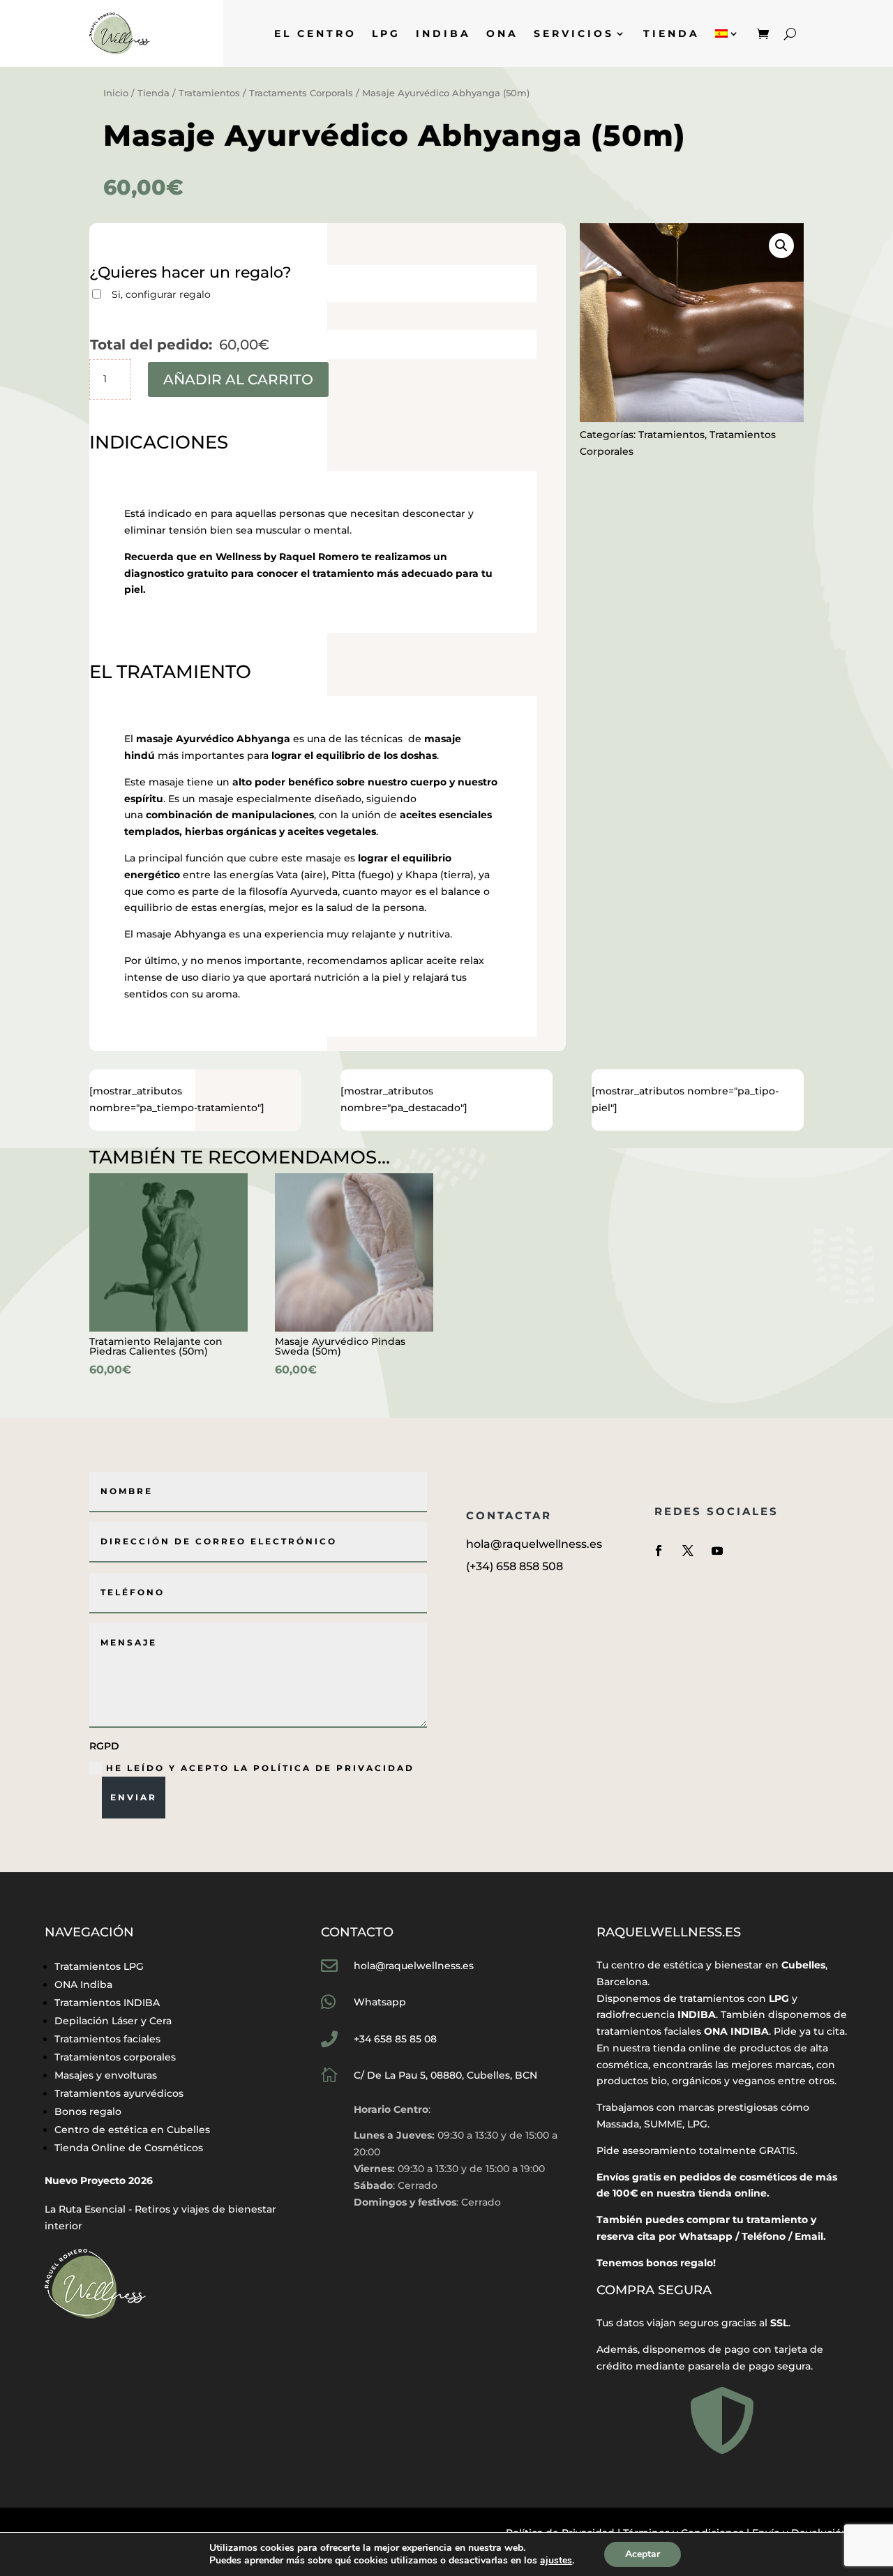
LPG (386, 33)
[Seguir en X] (688, 1551)
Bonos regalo (88, 2111)
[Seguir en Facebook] (659, 1551)
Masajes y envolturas (106, 2075)
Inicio (116, 93)
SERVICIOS (574, 33)
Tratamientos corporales (115, 2057)
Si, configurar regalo (161, 294)
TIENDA (671, 33)
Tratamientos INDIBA (107, 2003)
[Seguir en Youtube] (717, 1551)
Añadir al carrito (238, 379)
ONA (502, 33)
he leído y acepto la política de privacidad (260, 1768)
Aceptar (643, 2554)
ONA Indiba (83, 1984)
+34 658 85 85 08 (395, 2039)
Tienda (153, 93)
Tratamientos (209, 93)
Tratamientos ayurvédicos (119, 2093)
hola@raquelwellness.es (414, 1966)
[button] (781, 246)
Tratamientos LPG (99, 1966)
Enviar (134, 1797)
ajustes (556, 2561)
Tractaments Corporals (301, 93)
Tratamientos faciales (107, 2039)
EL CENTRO (315, 33)
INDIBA (443, 33)
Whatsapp (380, 2002)
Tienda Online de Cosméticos (129, 2148)
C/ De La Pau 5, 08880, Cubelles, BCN (445, 2075)
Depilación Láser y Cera (113, 2021)
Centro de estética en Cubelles (132, 2130)
